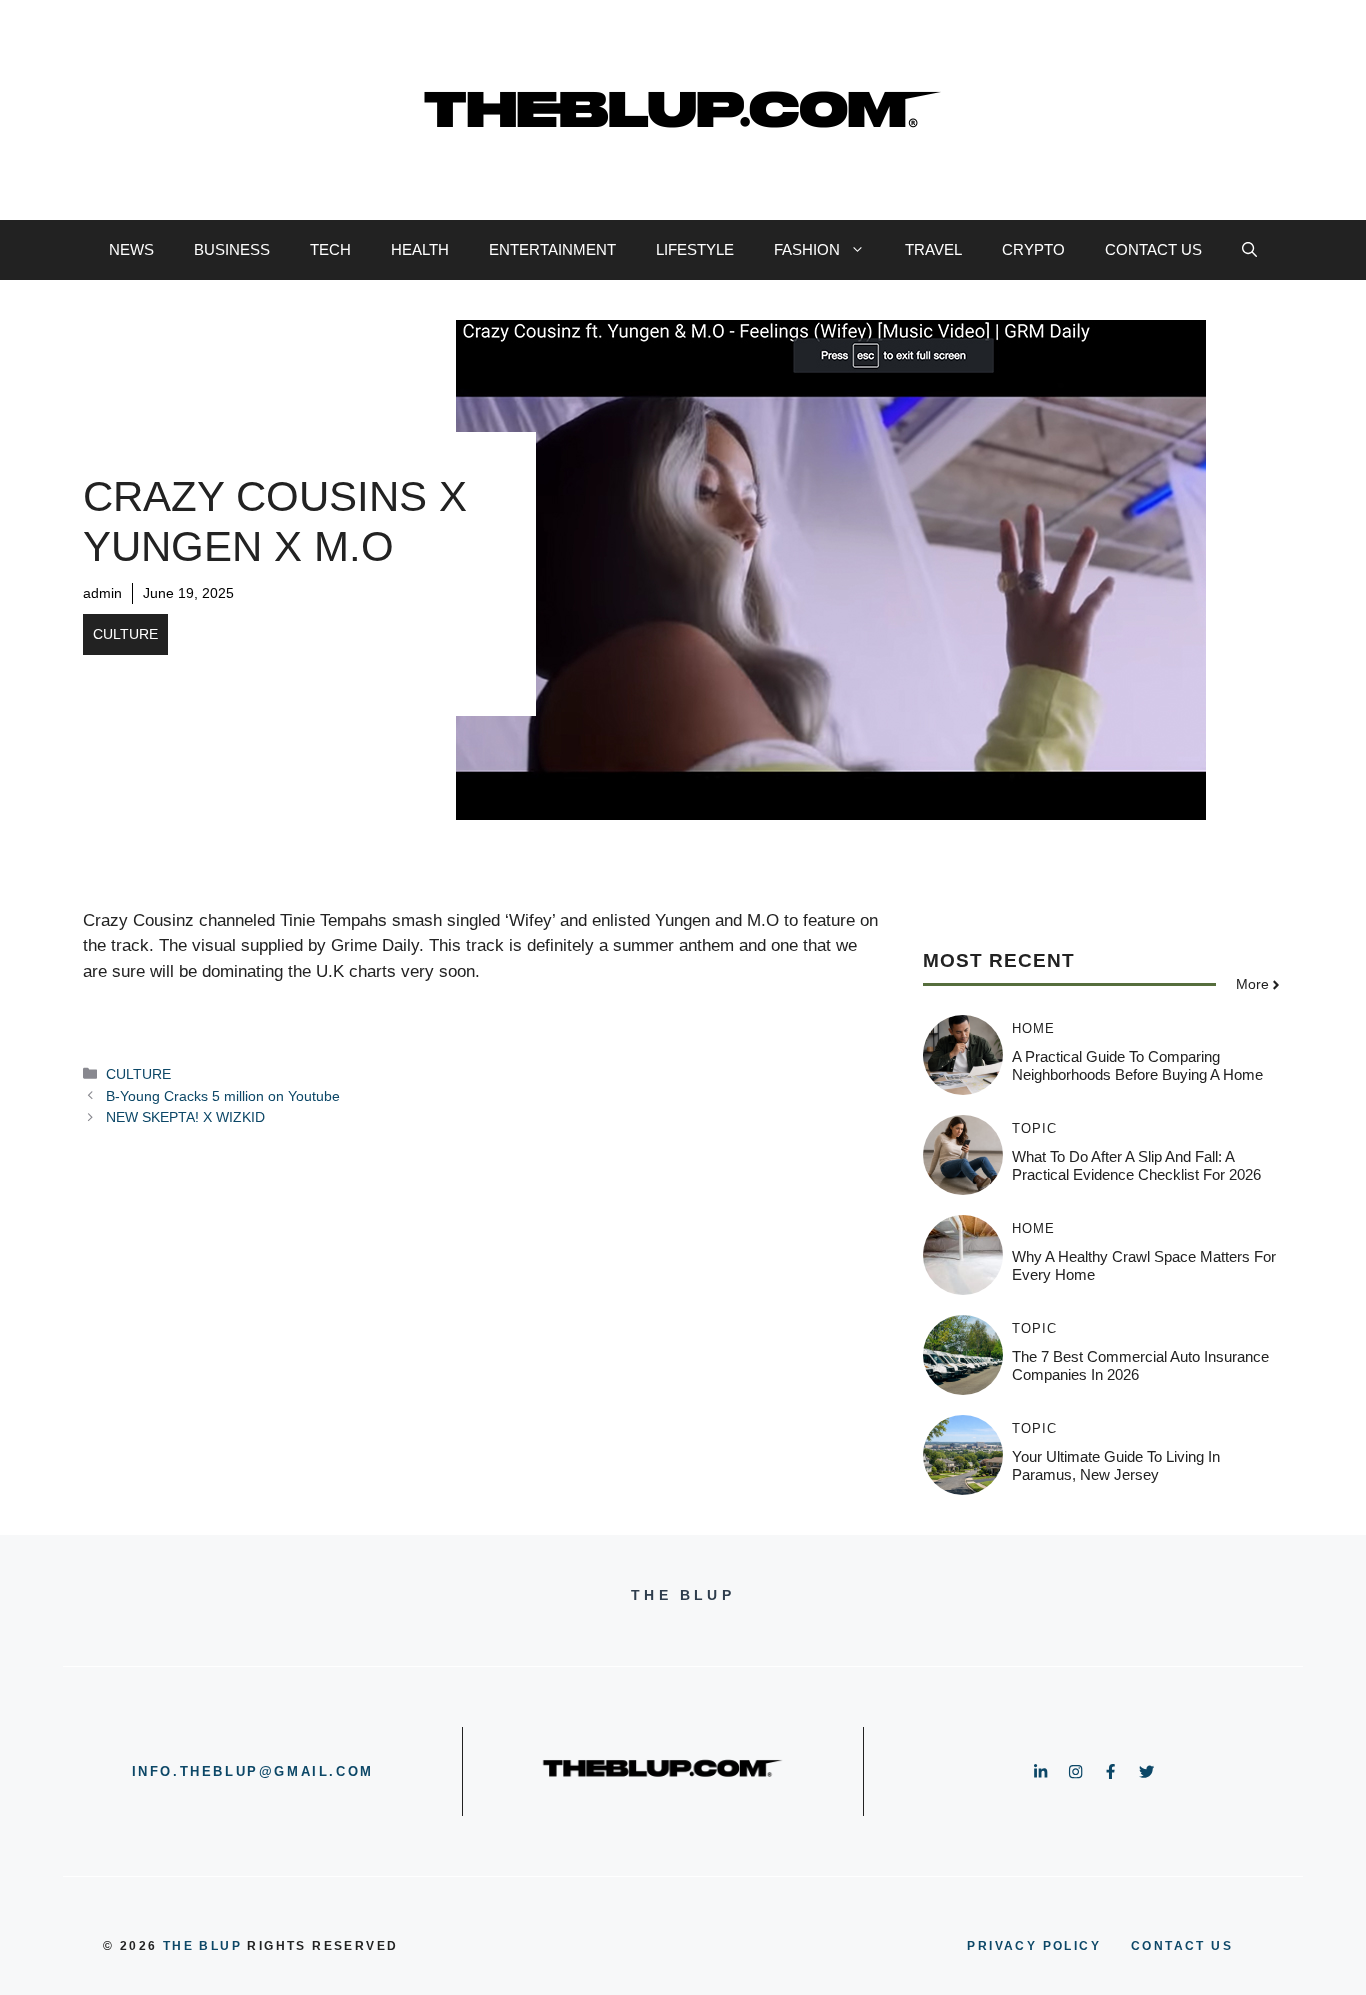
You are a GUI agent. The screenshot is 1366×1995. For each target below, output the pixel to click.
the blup (202, 1946)
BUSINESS (232, 249)
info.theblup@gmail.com (253, 1771)
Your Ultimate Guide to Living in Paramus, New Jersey (1116, 1465)
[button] (1249, 250)
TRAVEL (933, 249)
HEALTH (420, 249)
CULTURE (125, 634)
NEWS (131, 249)
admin (102, 593)
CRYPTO (1033, 249)
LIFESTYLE (695, 249)
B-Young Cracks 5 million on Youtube (223, 1096)
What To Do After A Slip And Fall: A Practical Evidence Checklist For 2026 (1136, 1165)
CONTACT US (1153, 249)
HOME (1033, 1028)
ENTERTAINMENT (552, 249)
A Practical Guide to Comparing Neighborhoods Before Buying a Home (1137, 1065)
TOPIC (1034, 1128)
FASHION (807, 249)
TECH (330, 249)
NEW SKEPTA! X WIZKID (185, 1117)
